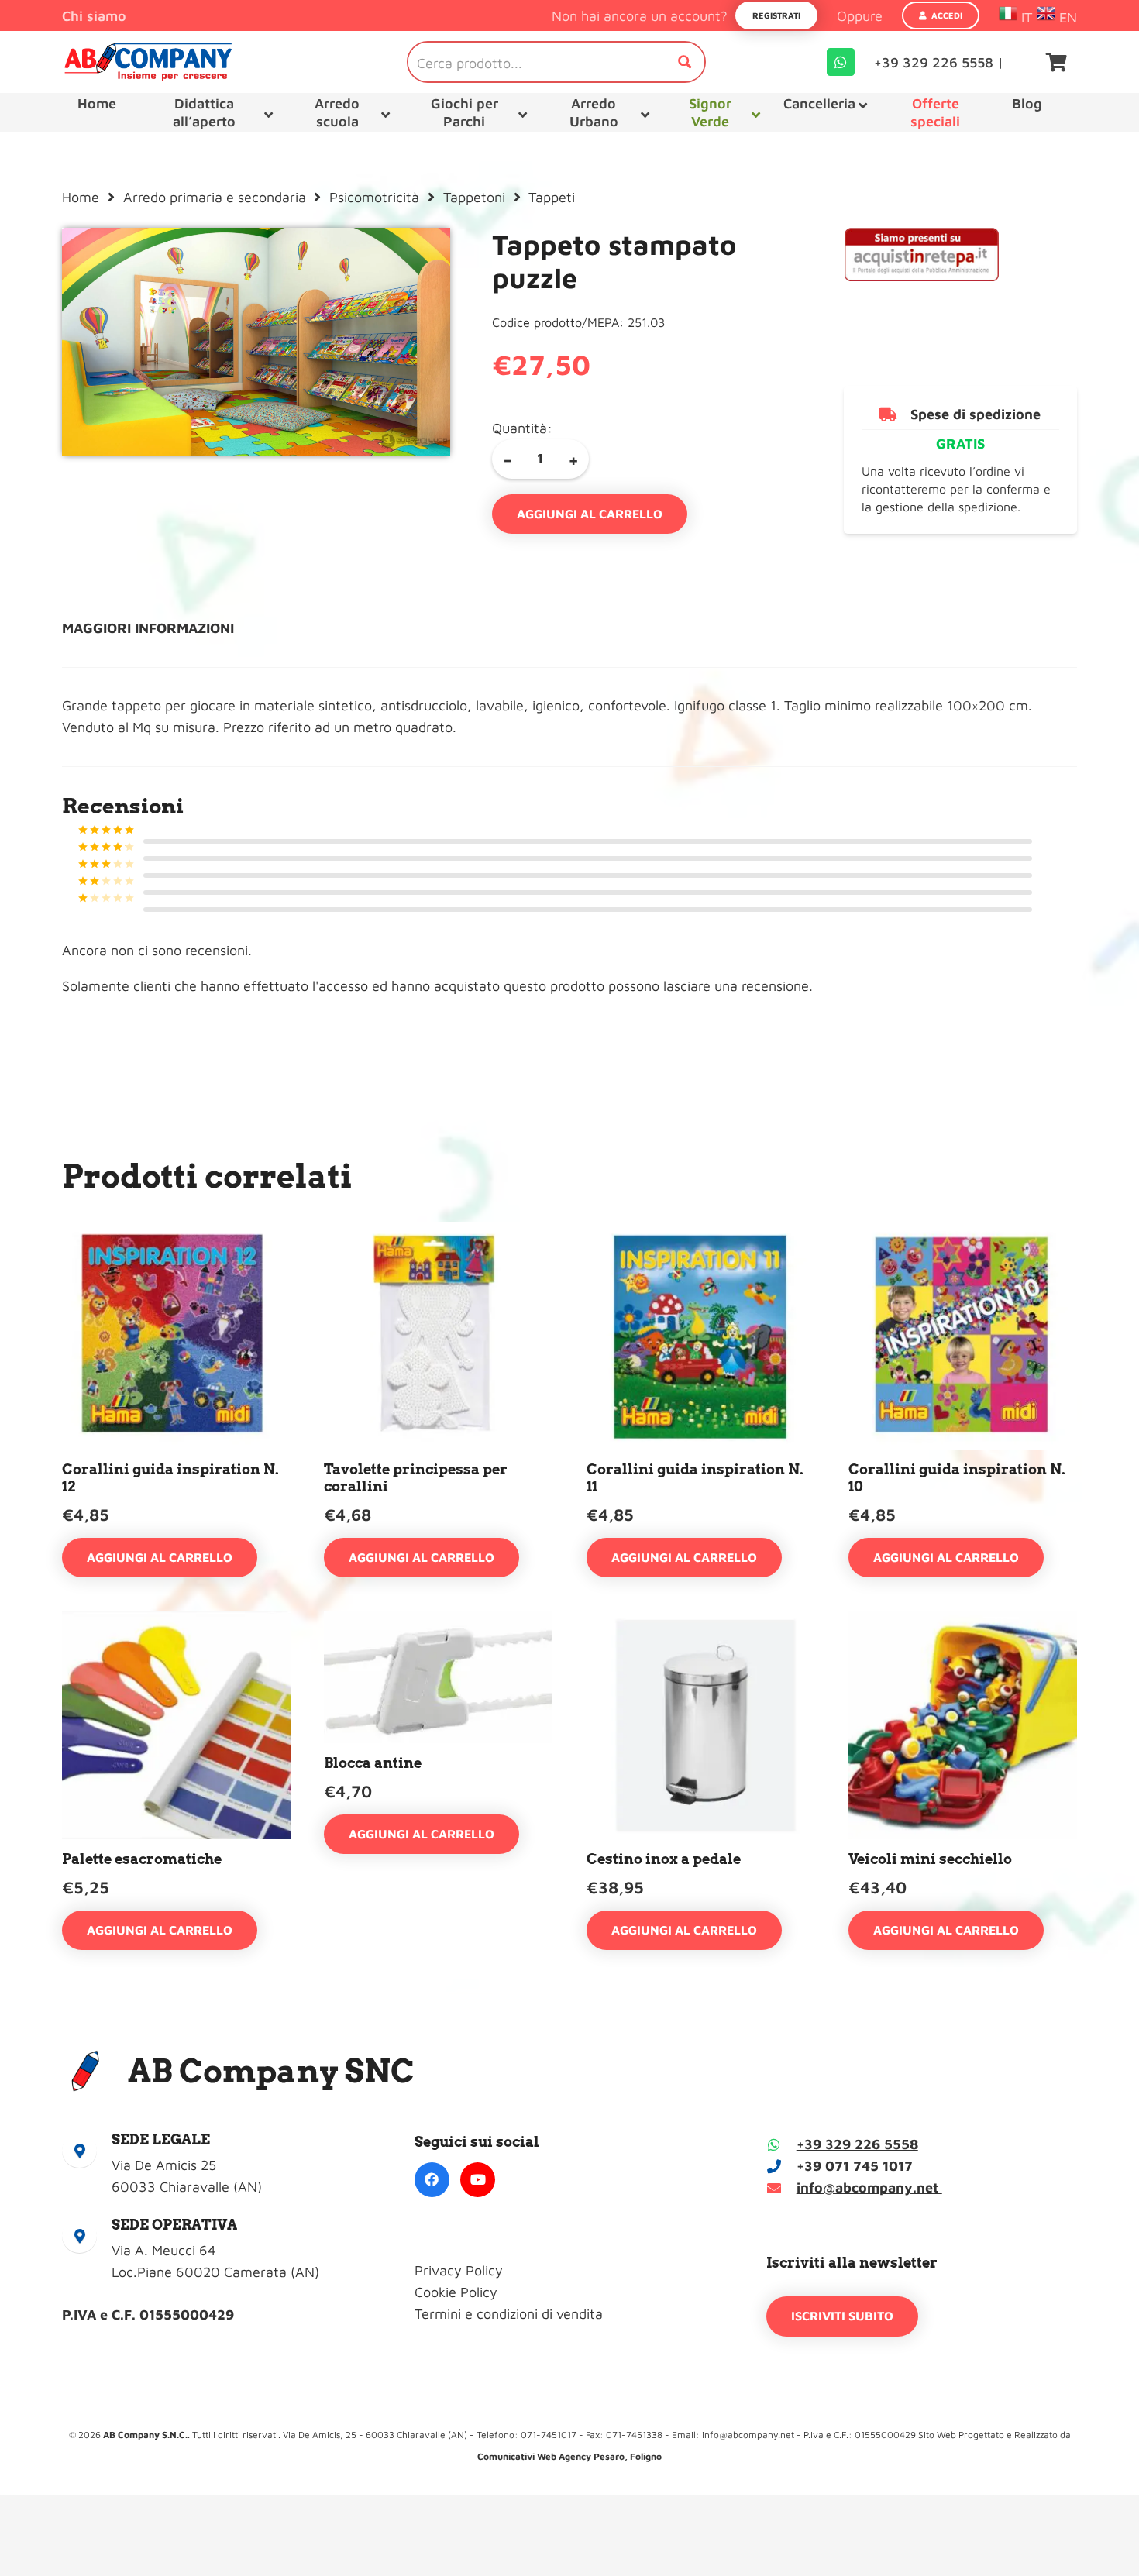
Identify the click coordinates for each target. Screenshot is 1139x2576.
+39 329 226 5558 (857, 2144)
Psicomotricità (374, 197)
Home (81, 197)
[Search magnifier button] (685, 62)
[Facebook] (432, 2180)
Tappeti (552, 197)
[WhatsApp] (841, 62)
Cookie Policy (456, 2292)
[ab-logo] (148, 62)
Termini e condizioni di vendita (509, 2314)
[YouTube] (478, 2180)
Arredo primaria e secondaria (215, 197)
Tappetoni (474, 197)
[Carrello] (1056, 62)
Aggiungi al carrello (590, 514)
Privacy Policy (459, 2270)
